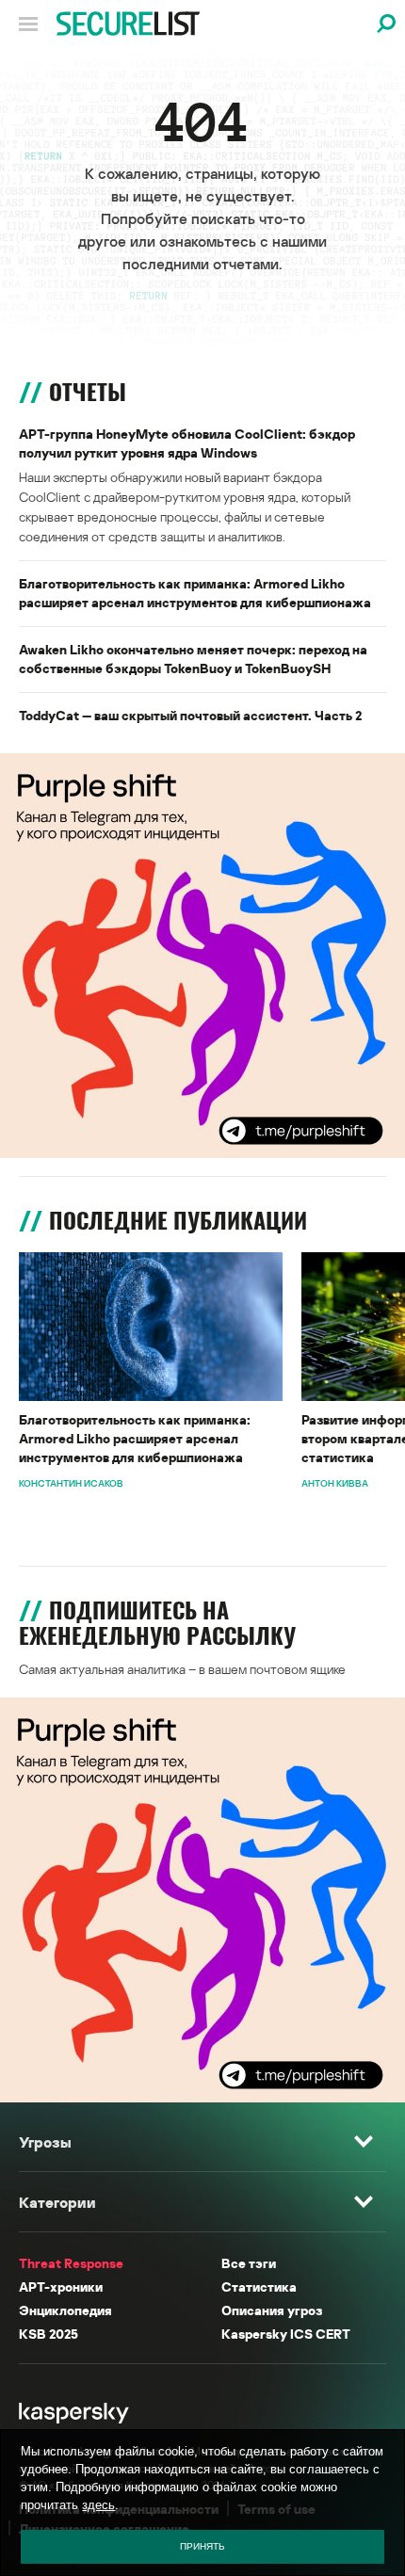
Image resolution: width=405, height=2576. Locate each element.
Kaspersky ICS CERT (286, 2334)
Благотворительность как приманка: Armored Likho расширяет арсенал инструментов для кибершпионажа (195, 593)
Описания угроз (272, 2310)
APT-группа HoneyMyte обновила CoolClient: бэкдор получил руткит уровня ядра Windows (187, 443)
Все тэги (249, 2263)
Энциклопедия (65, 2310)
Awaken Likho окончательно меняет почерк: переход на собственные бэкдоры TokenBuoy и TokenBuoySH (193, 659)
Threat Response (71, 2263)
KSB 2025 (49, 2334)
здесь (98, 2505)
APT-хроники (61, 2286)
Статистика (259, 2286)
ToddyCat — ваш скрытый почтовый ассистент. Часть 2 (190, 715)
